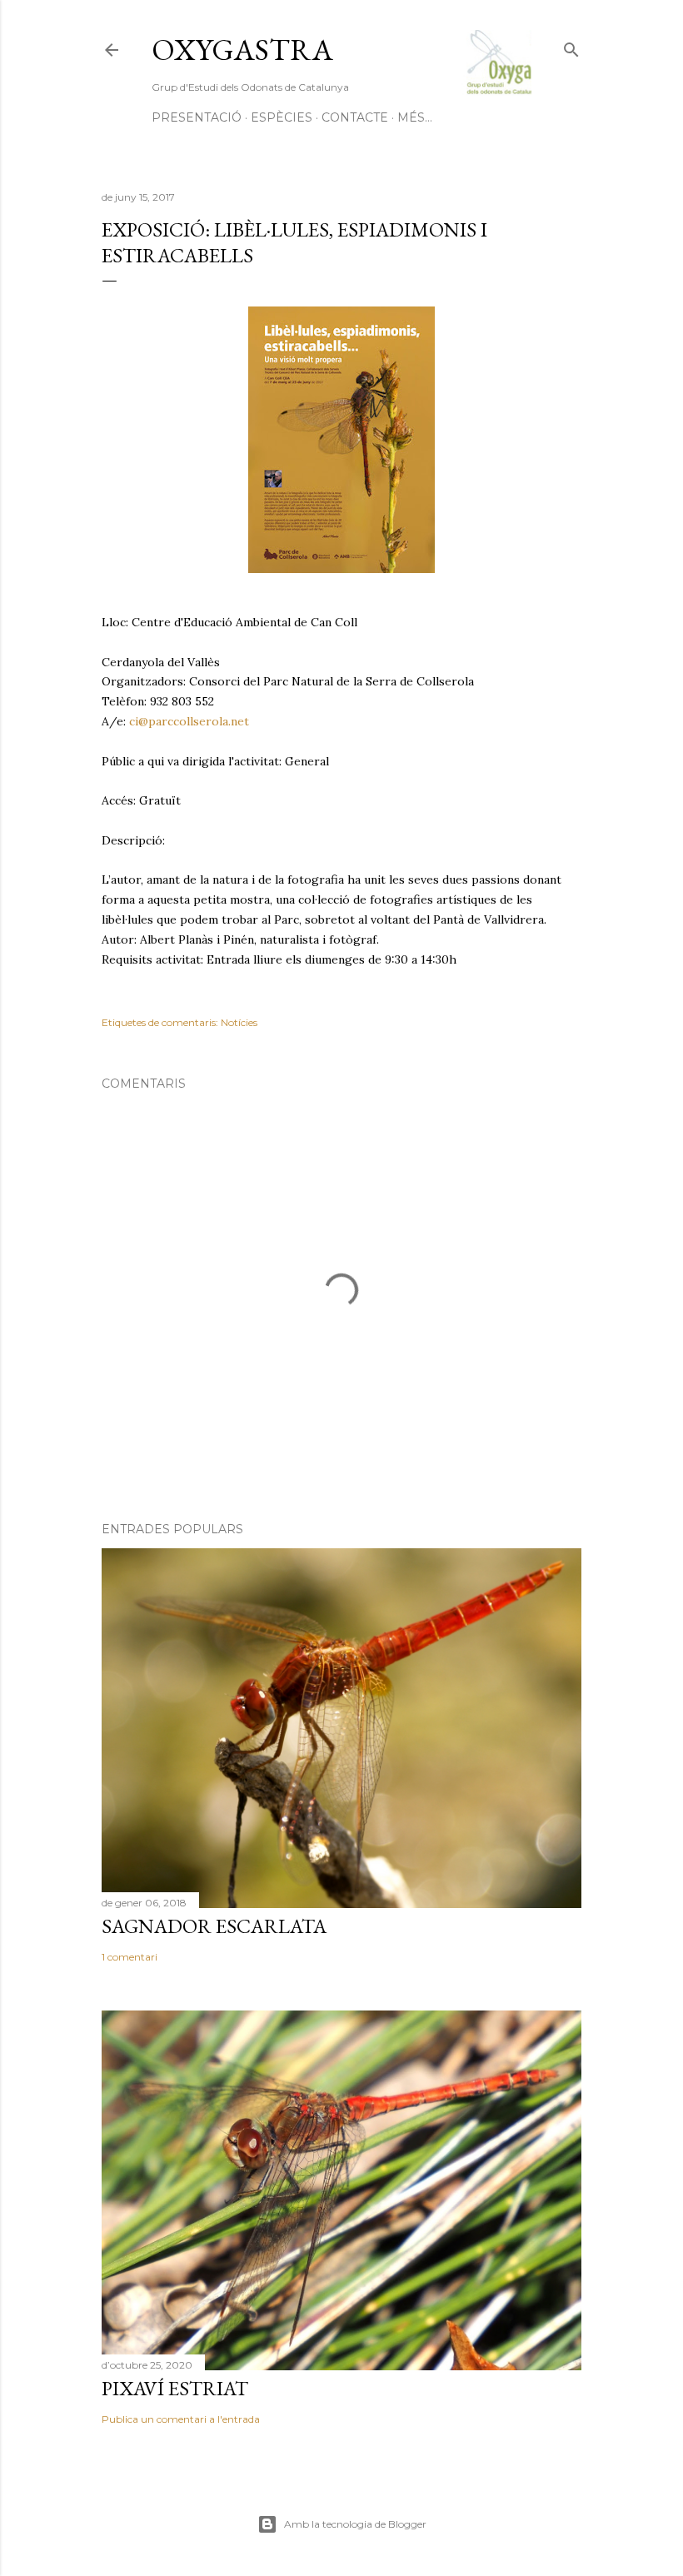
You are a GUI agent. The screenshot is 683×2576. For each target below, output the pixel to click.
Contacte (355, 117)
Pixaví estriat (175, 2388)
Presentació (197, 117)
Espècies (282, 117)
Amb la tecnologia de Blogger (355, 2524)
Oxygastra (242, 50)
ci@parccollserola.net (189, 721)
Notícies (239, 1022)
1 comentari (130, 1957)
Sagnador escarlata (214, 1926)
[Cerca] (571, 46)
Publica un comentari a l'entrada (181, 2419)
